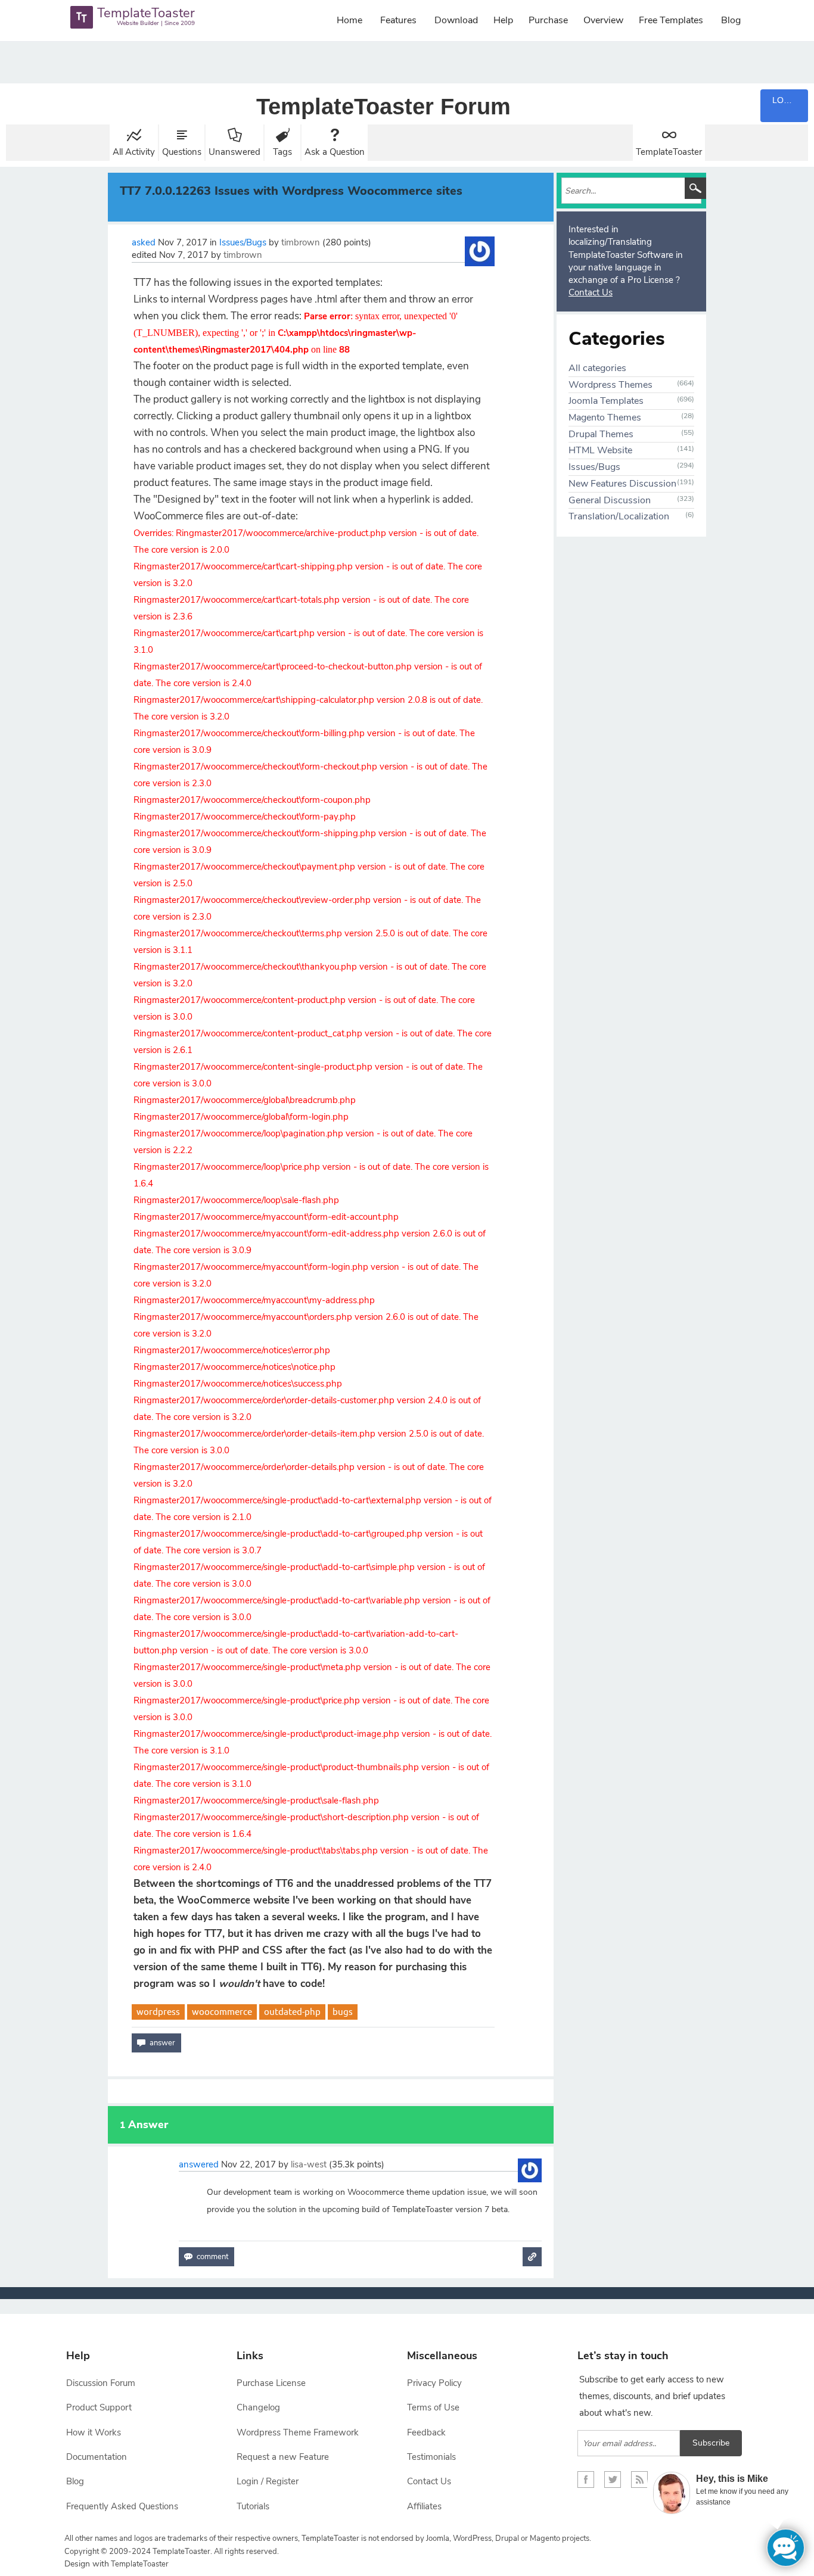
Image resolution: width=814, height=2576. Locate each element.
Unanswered (234, 152)
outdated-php (292, 2012)
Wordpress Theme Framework (298, 2432)
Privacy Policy (434, 2383)
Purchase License (271, 2383)
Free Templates (671, 20)
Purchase (548, 20)
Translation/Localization (619, 516)
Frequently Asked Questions (122, 2506)
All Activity (134, 152)
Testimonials (431, 2457)
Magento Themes (605, 418)
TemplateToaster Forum (383, 107)
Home (349, 20)
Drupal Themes (601, 434)
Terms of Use (433, 2407)
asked (144, 242)
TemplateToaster (669, 152)
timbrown (301, 242)
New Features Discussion (622, 484)
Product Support (99, 2407)
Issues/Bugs (243, 242)
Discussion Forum (101, 2383)
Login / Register (268, 2481)
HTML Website (600, 450)
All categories (597, 368)
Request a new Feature (283, 2457)
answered (199, 2164)
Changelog (258, 2407)
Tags (282, 152)
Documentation (97, 2457)
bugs (343, 2012)
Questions (182, 152)
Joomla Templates (606, 401)
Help (503, 20)
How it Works (94, 2432)
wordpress (158, 2012)
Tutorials (253, 2506)
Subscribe (711, 2443)
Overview (603, 20)
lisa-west (309, 2164)
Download (456, 20)
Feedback (426, 2432)
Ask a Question (335, 152)
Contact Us (591, 292)
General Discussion (610, 500)
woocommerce (222, 2012)
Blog (731, 20)
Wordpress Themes (610, 385)
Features (398, 20)
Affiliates (424, 2506)
